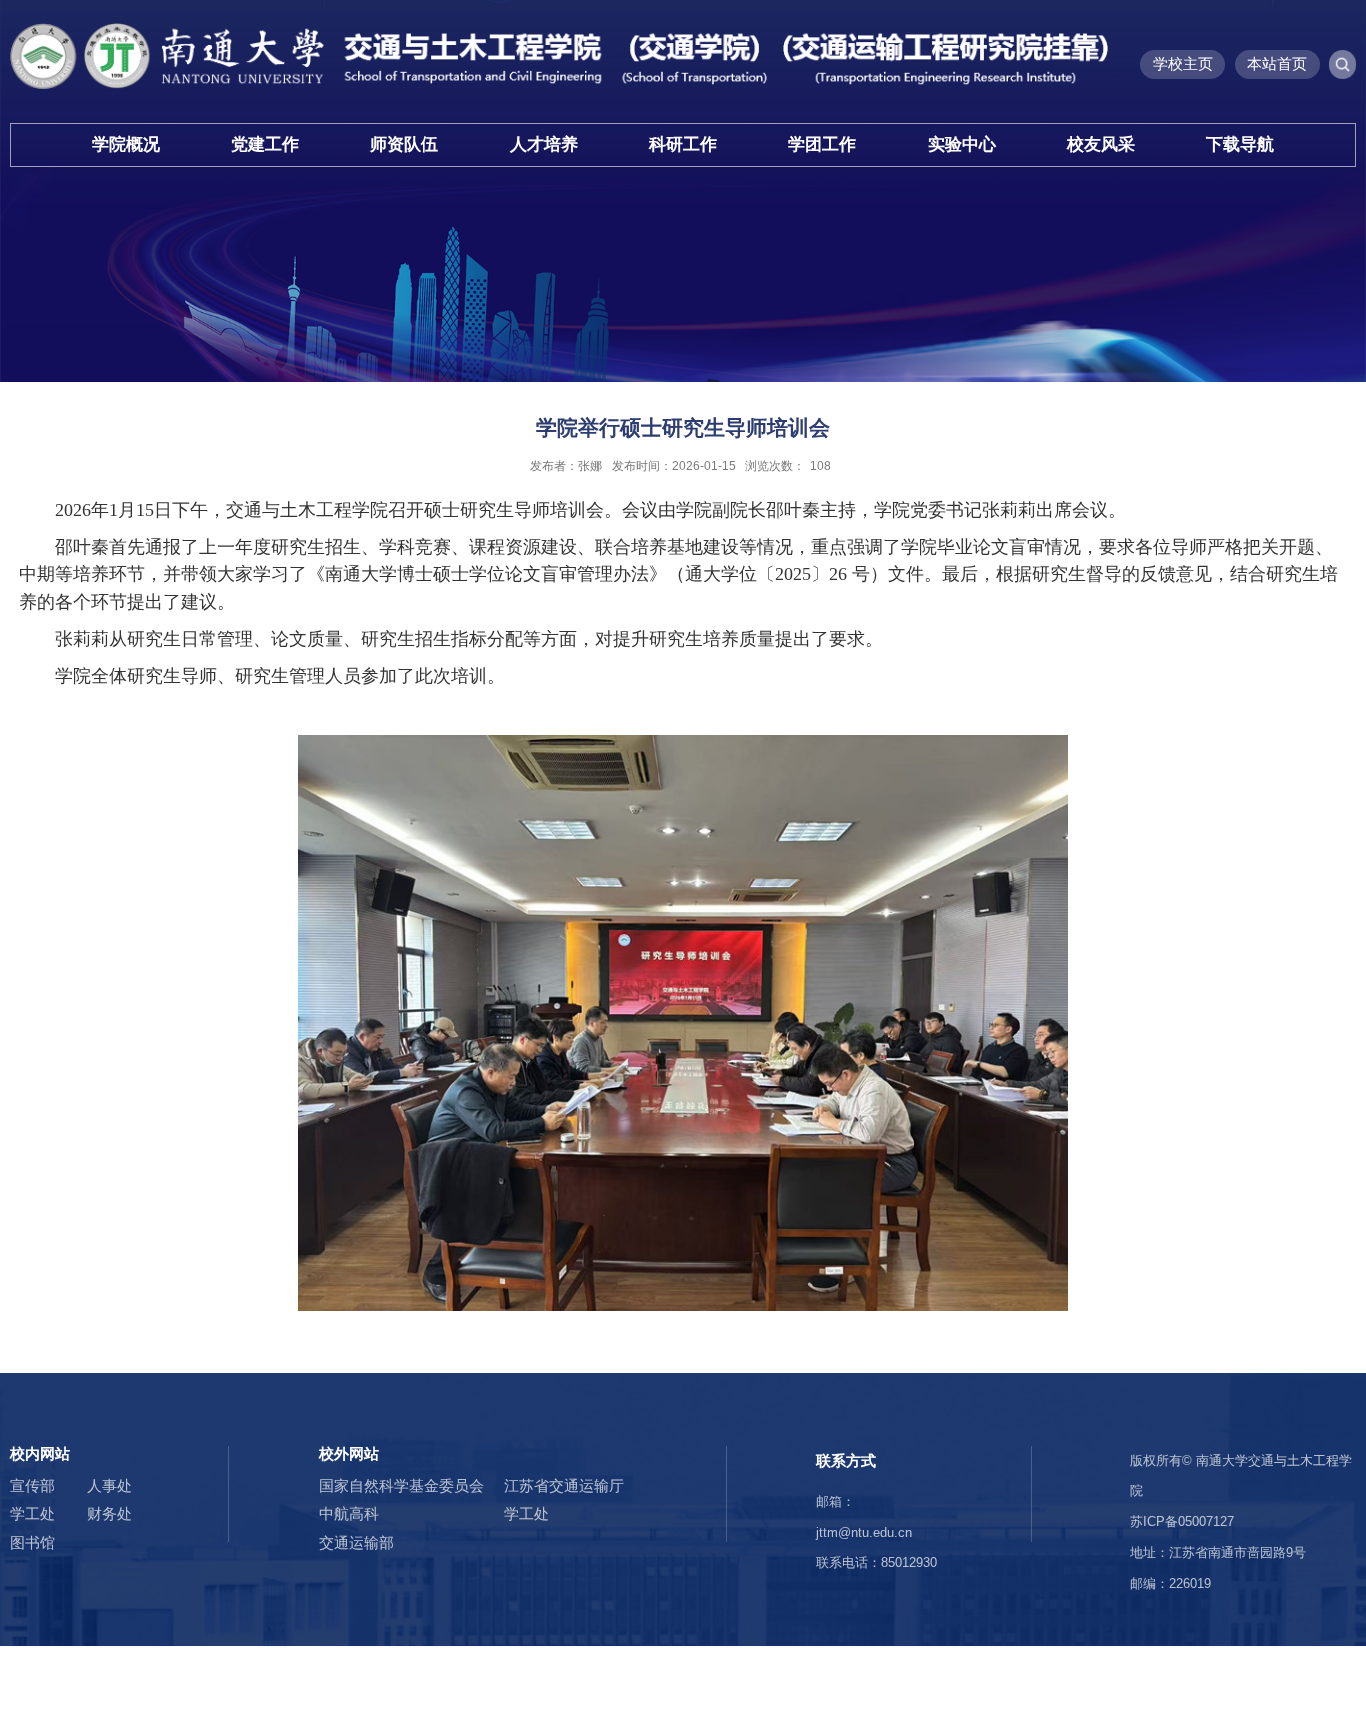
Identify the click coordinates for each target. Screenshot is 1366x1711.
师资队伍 (404, 144)
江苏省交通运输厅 (564, 1485)
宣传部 (32, 1485)
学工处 (32, 1513)
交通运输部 (356, 1542)
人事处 (109, 1485)
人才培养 (544, 144)
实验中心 (962, 144)
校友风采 (1101, 144)
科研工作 (683, 144)
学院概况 (126, 144)
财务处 (109, 1513)
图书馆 (32, 1542)
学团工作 (822, 144)
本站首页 (1277, 63)
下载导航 (1240, 144)
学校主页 (1183, 63)
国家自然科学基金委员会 (401, 1485)
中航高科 (349, 1513)
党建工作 (265, 144)
